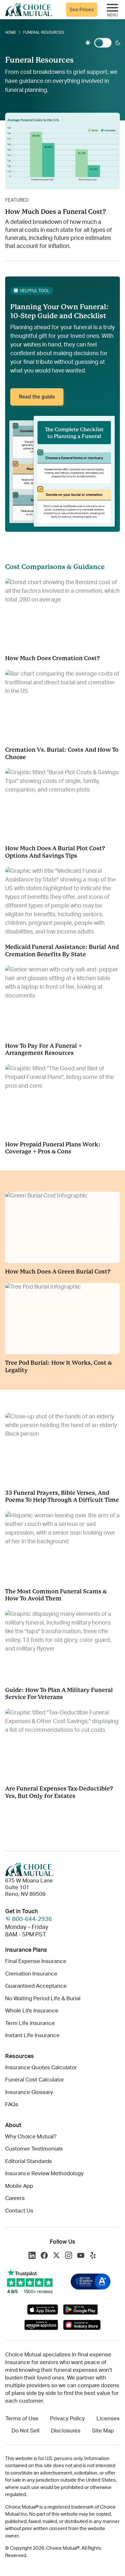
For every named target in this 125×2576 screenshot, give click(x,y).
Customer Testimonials (34, 2149)
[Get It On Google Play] (80, 2309)
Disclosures (66, 2431)
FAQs (12, 2104)
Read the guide (37, 397)
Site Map (103, 2431)
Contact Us (19, 2211)
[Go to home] (29, 10)
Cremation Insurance (31, 1974)
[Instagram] (69, 2256)
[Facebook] (44, 2256)
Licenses (108, 2418)
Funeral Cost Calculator (35, 2080)
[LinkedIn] (32, 2256)
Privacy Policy (67, 2418)
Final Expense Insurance (36, 1961)
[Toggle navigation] (113, 9)
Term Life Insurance (30, 2023)
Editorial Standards (29, 2161)
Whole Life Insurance (32, 2011)
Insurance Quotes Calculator (41, 2068)
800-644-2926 (32, 1919)
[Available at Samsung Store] (82, 2325)
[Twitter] (56, 2256)
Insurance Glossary (29, 2092)
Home (11, 32)
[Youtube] (81, 2256)
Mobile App (19, 2186)
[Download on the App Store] (43, 2309)
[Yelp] (93, 2256)
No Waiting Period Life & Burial (43, 1998)
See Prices (82, 10)
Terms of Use (22, 2418)
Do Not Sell (25, 2431)
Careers (15, 2198)
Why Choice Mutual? (31, 2137)
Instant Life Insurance (32, 2035)
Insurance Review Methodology (44, 2173)
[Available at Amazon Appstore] (41, 2325)
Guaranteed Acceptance (36, 1986)
